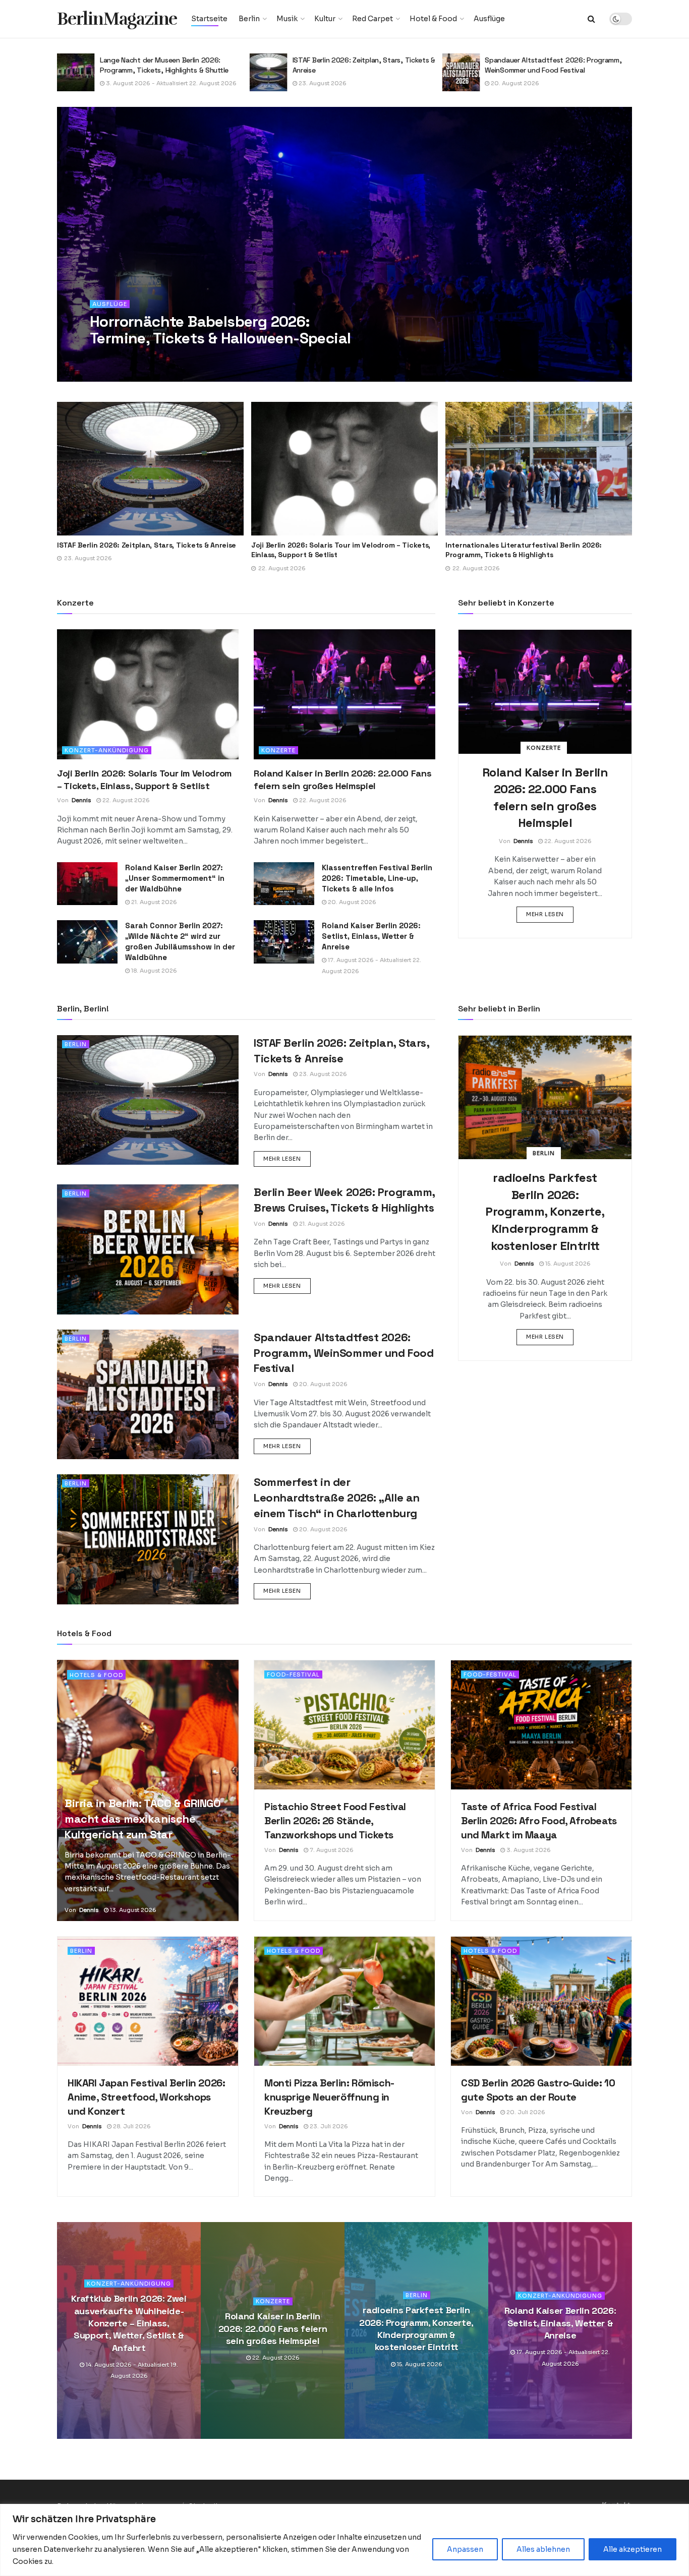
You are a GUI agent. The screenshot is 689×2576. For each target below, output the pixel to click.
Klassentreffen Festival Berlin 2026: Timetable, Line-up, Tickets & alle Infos (377, 878)
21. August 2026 (153, 902)
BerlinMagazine (117, 19)
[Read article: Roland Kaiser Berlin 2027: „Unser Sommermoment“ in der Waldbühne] (87, 884)
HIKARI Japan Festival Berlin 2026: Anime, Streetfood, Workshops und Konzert (146, 2097)
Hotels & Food (96, 1675)
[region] (344, 2540)
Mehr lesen (550, 914)
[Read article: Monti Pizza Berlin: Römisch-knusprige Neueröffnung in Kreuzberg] (344, 2001)
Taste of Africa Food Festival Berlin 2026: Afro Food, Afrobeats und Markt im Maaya (539, 1821)
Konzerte (278, 750)
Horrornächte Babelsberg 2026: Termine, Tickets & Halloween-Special (220, 330)
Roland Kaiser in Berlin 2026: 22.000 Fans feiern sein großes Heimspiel (273, 2329)
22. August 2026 (125, 800)
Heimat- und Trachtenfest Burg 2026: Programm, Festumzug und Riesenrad (546, 65)
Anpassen (465, 2549)
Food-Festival (293, 1674)
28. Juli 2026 (131, 2126)
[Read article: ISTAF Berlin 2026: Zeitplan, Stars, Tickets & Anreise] (76, 72)
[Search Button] (591, 19)
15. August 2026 (567, 1264)
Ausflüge (489, 19)
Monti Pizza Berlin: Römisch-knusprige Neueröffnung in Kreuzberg (329, 2097)
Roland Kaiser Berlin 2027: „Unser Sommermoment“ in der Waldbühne (175, 878)
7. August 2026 (331, 1850)
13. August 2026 (132, 1910)
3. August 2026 (528, 1850)
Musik (287, 19)
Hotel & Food (433, 19)
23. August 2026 (129, 83)
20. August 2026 (322, 83)
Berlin (249, 19)
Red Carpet (372, 19)
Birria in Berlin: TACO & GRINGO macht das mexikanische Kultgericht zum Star (142, 1819)
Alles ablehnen (543, 2549)
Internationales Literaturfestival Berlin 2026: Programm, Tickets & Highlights (329, 550)
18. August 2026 (153, 971)
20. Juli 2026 (525, 2112)
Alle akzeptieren (633, 2549)
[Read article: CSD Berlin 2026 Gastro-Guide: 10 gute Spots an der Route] (541, 2001)
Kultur (325, 19)
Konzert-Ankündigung (107, 750)
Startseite (209, 19)
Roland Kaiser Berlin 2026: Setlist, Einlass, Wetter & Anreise (371, 936)
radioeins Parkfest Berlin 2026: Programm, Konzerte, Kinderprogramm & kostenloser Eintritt (545, 1211)
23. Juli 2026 (328, 2126)
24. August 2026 (514, 83)
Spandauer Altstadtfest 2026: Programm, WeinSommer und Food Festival (361, 65)
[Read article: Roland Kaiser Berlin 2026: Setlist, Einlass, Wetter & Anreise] (284, 942)
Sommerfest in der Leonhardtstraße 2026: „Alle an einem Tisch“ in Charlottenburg (337, 1497)
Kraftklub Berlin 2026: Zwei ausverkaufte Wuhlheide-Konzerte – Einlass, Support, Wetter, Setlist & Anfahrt (129, 2323)
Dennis (114, 358)
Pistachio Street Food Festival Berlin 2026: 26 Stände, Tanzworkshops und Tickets (335, 1821)
